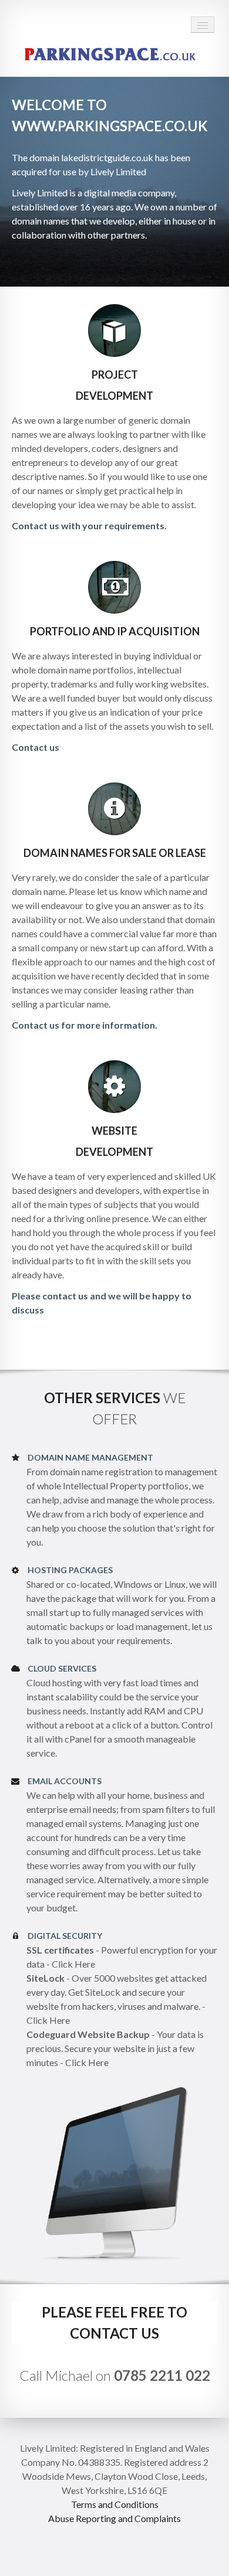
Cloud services (62, 1668)
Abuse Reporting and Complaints (114, 2518)
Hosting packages (70, 1570)
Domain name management (90, 1457)
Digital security (65, 1936)
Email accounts (65, 1781)
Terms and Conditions (115, 2504)
